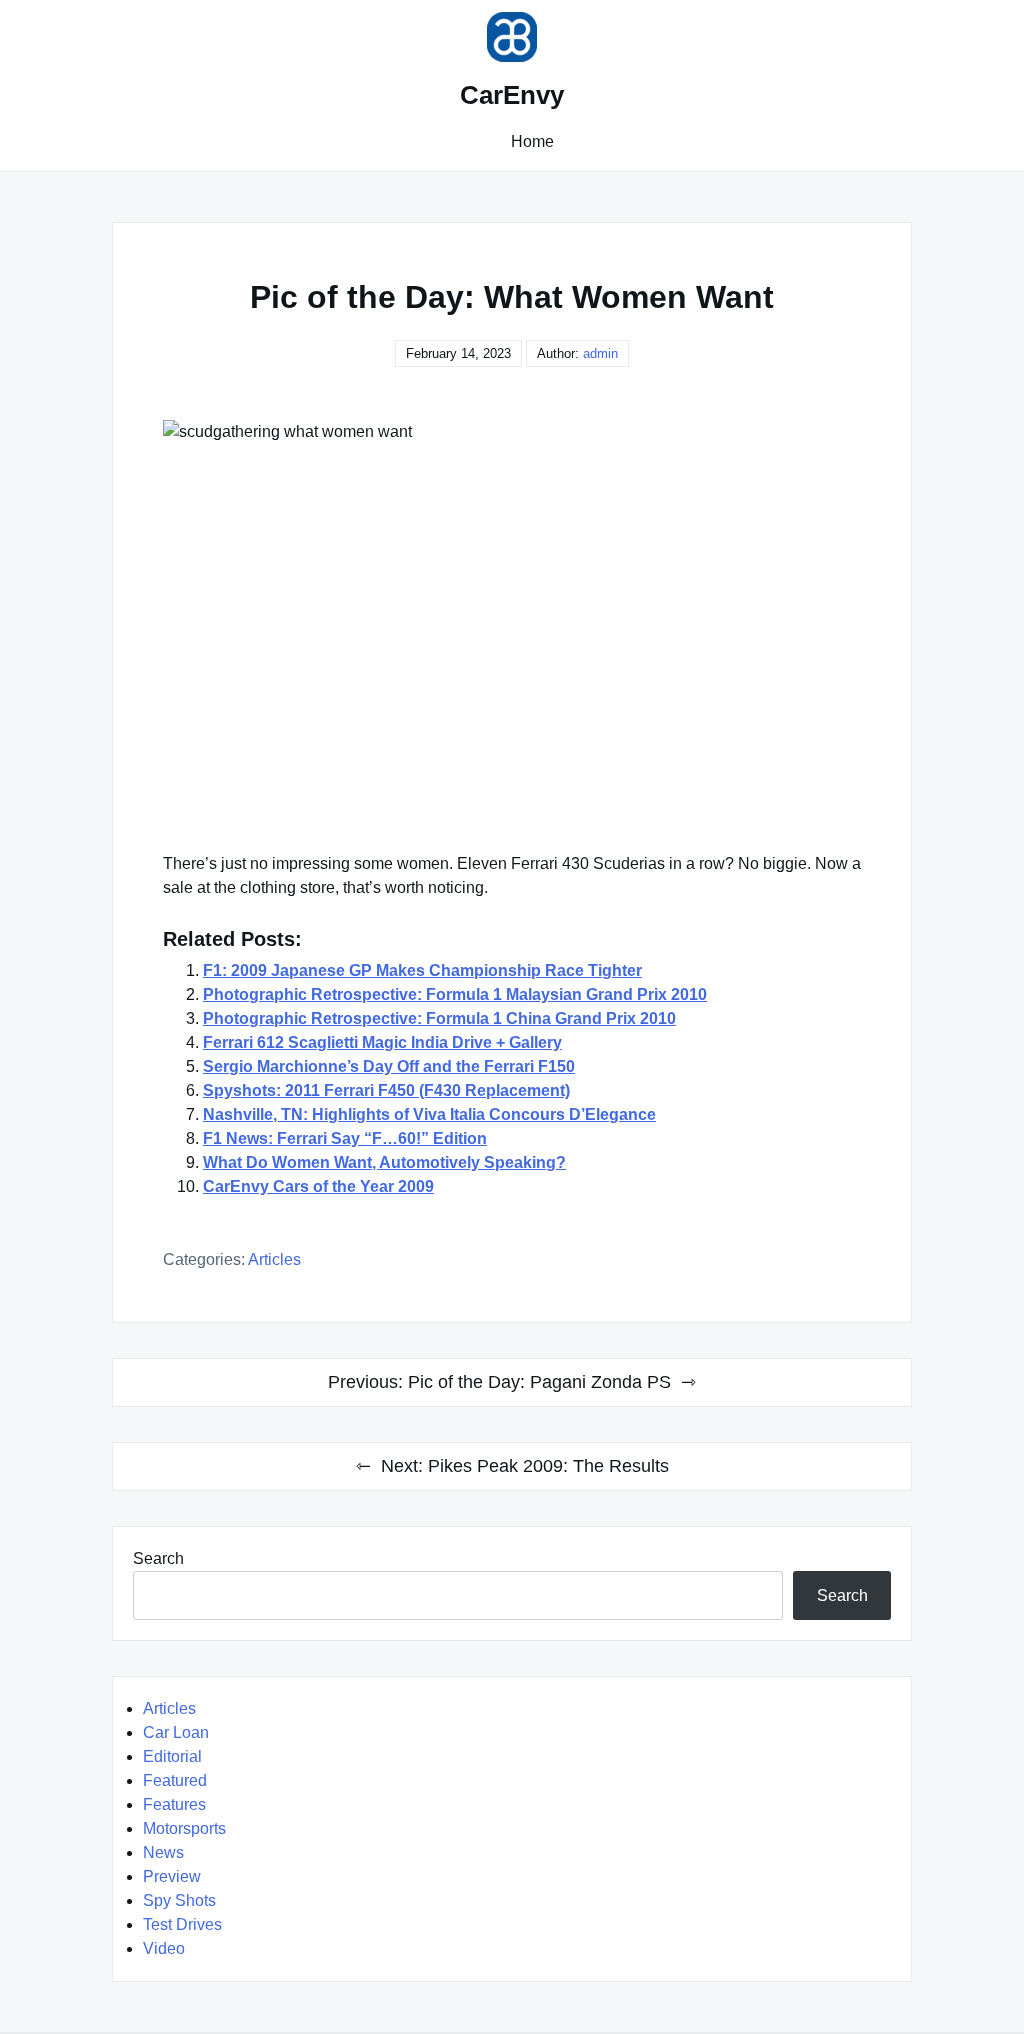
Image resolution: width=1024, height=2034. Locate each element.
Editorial (172, 1756)
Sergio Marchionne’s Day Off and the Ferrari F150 (389, 1066)
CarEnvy (512, 95)
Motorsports (184, 1828)
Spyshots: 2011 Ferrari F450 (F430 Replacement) (386, 1090)
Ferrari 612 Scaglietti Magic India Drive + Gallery (382, 1042)
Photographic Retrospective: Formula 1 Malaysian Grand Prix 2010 (455, 994)
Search (158, 1558)
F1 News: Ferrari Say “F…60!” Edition (345, 1138)
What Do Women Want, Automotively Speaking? (384, 1162)
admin (600, 353)
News (163, 1852)
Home (532, 141)
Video (164, 1948)
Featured (175, 1780)
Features (174, 1804)
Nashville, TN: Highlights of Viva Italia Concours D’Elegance (429, 1114)
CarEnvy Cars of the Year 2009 (318, 1186)
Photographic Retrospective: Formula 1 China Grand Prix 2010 (439, 1018)
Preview (172, 1876)
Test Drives (182, 1924)
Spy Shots (179, 1900)
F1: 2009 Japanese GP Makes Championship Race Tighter (422, 970)
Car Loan (176, 1732)
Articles (274, 1259)
